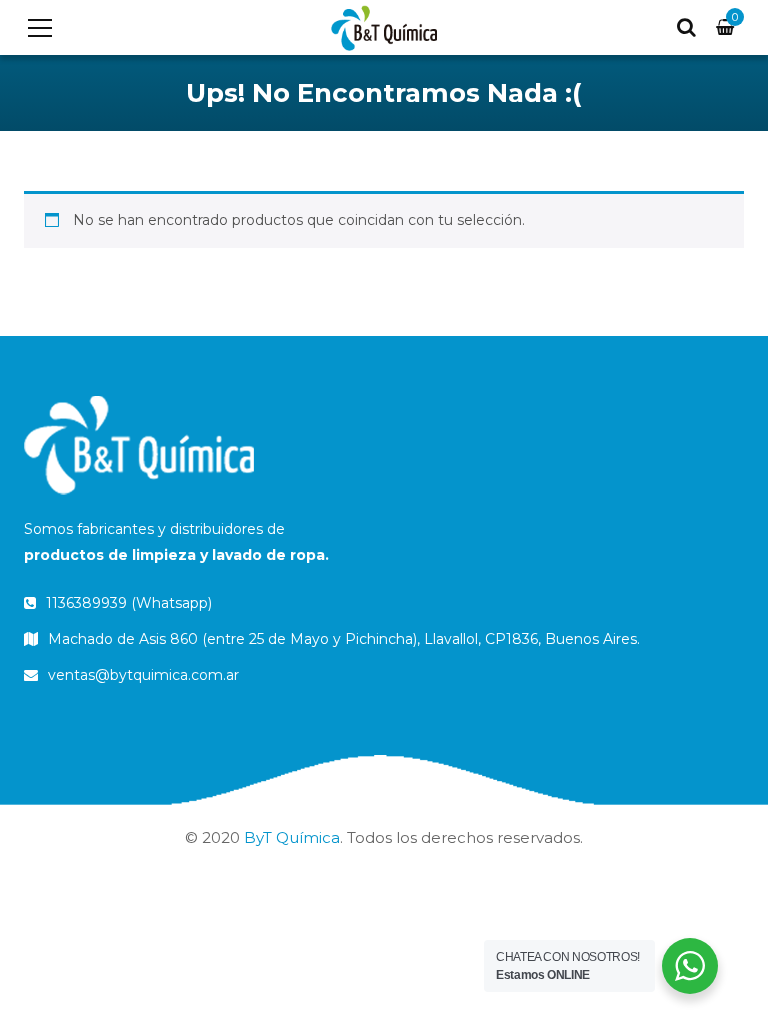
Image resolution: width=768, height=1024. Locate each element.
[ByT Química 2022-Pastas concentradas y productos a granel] (383, 27)
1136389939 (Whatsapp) (127, 603)
